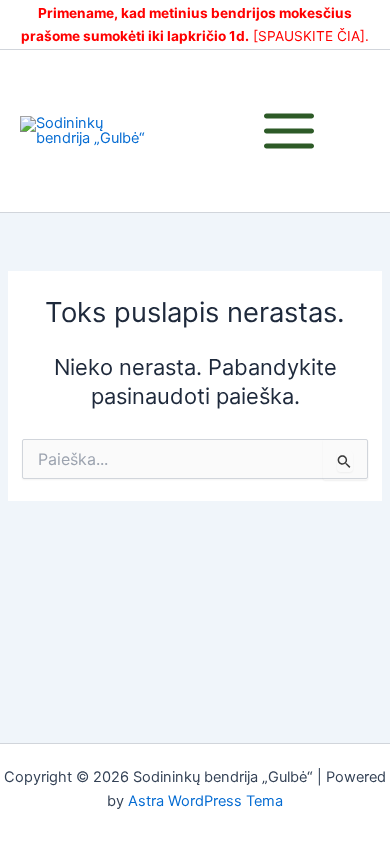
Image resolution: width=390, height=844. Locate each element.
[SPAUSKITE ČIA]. (311, 36)
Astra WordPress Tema (205, 801)
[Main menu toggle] (289, 131)
